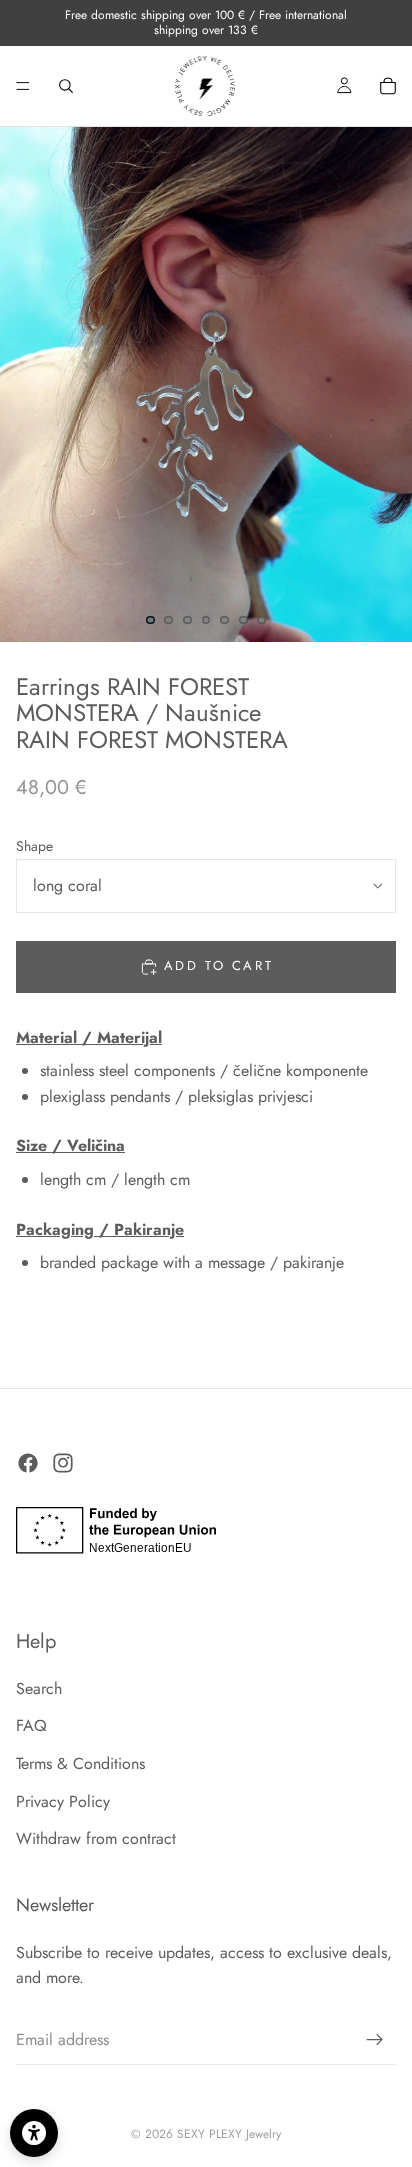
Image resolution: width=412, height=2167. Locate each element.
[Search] (66, 86)
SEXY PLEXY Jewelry (229, 2134)
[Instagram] (63, 1464)
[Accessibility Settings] (34, 2133)
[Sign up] (375, 2040)
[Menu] (23, 86)
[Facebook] (28, 1464)
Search (39, 1688)
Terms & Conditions (80, 1764)
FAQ (31, 1726)
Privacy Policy (63, 1801)
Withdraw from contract (96, 1839)
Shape (34, 846)
